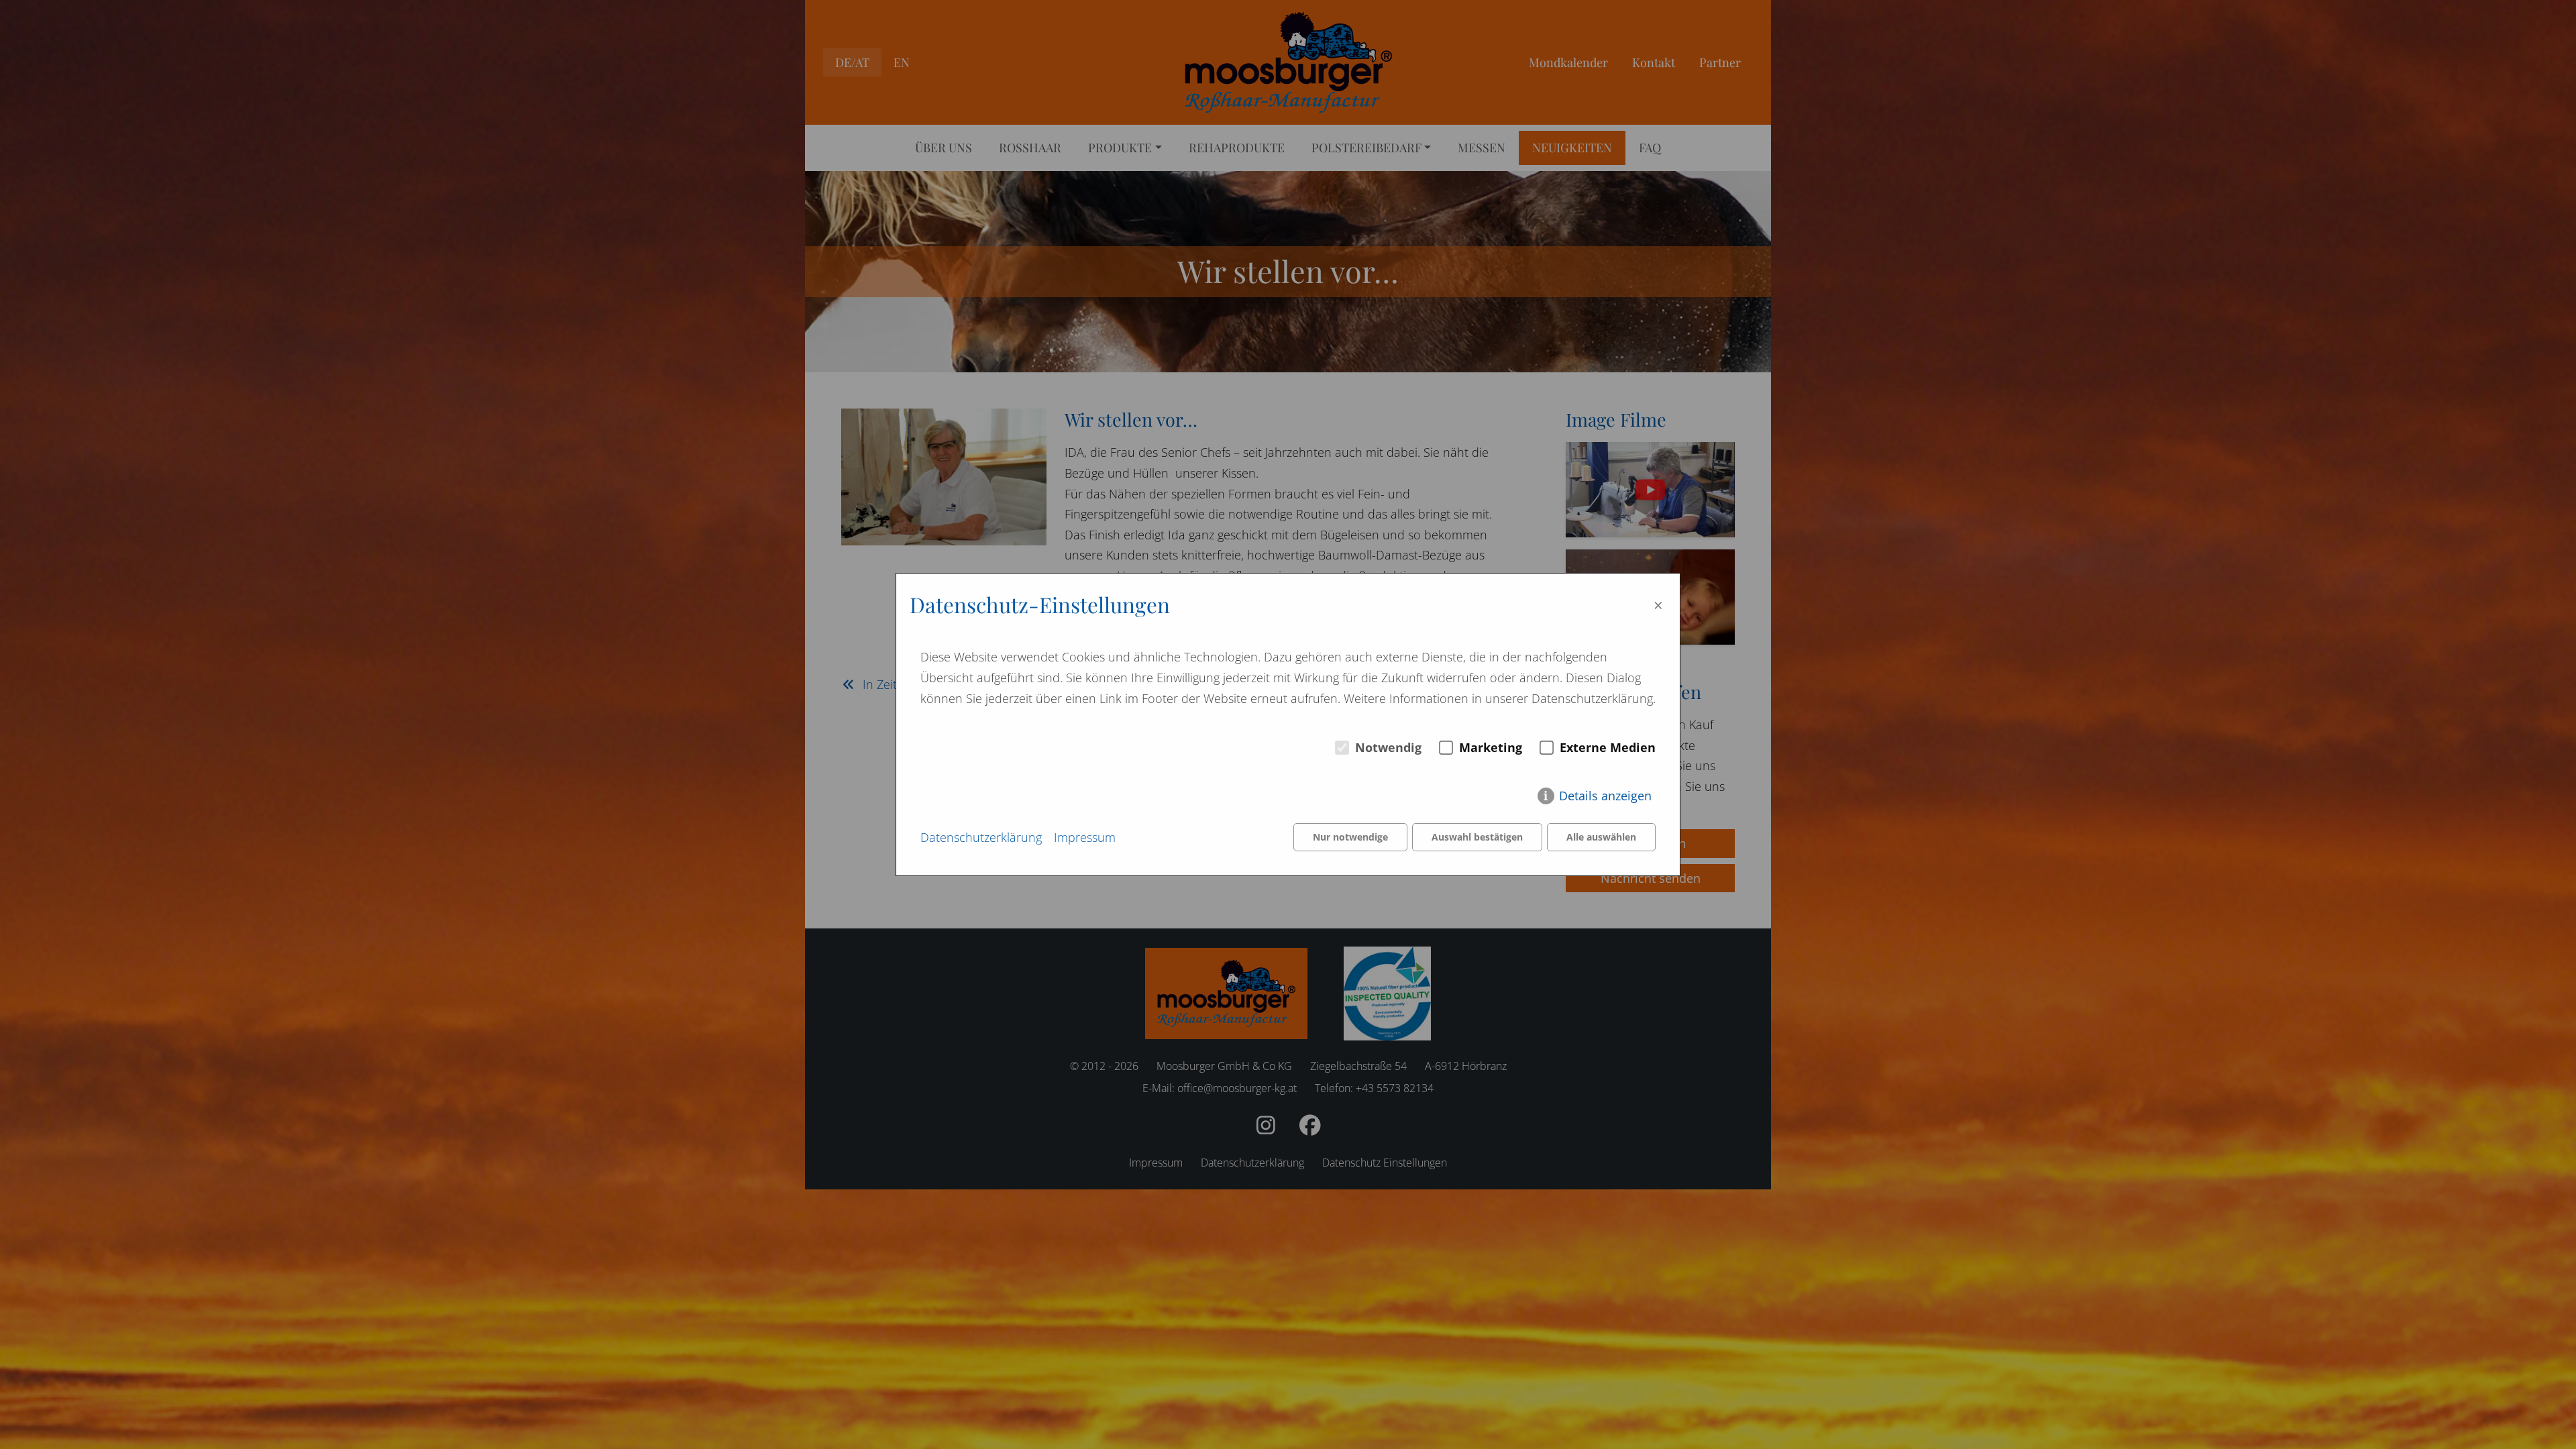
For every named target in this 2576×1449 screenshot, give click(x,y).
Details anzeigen (1605, 796)
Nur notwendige (1350, 837)
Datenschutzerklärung (981, 837)
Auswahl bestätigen (1477, 837)
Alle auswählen (1601, 837)
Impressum (1085, 837)
